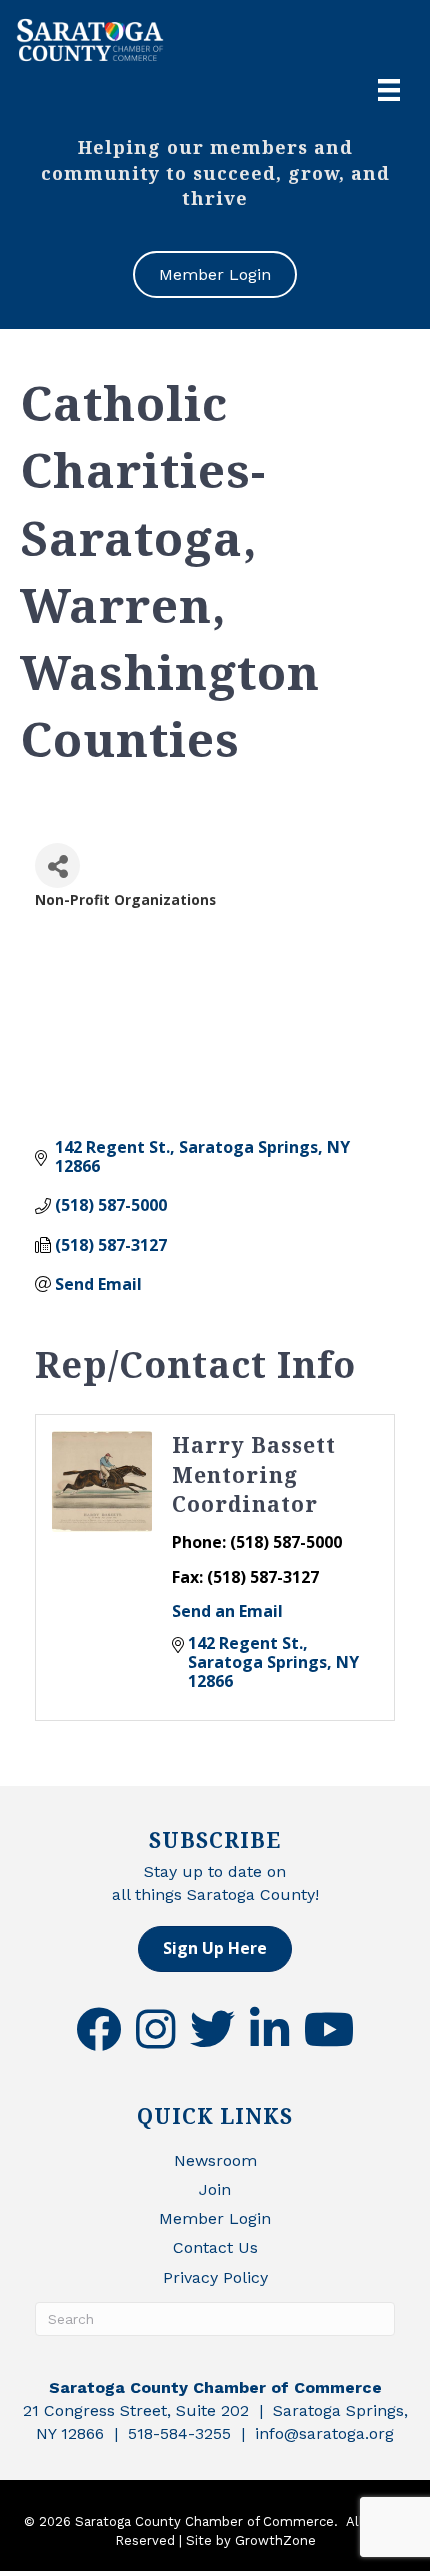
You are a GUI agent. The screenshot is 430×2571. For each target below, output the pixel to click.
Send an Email (227, 1611)
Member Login (215, 2218)
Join (215, 2189)
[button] (215, 1948)
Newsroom (215, 2160)
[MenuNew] (389, 90)
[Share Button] (57, 865)
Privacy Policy (215, 2277)
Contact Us (215, 2247)
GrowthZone (275, 2540)
